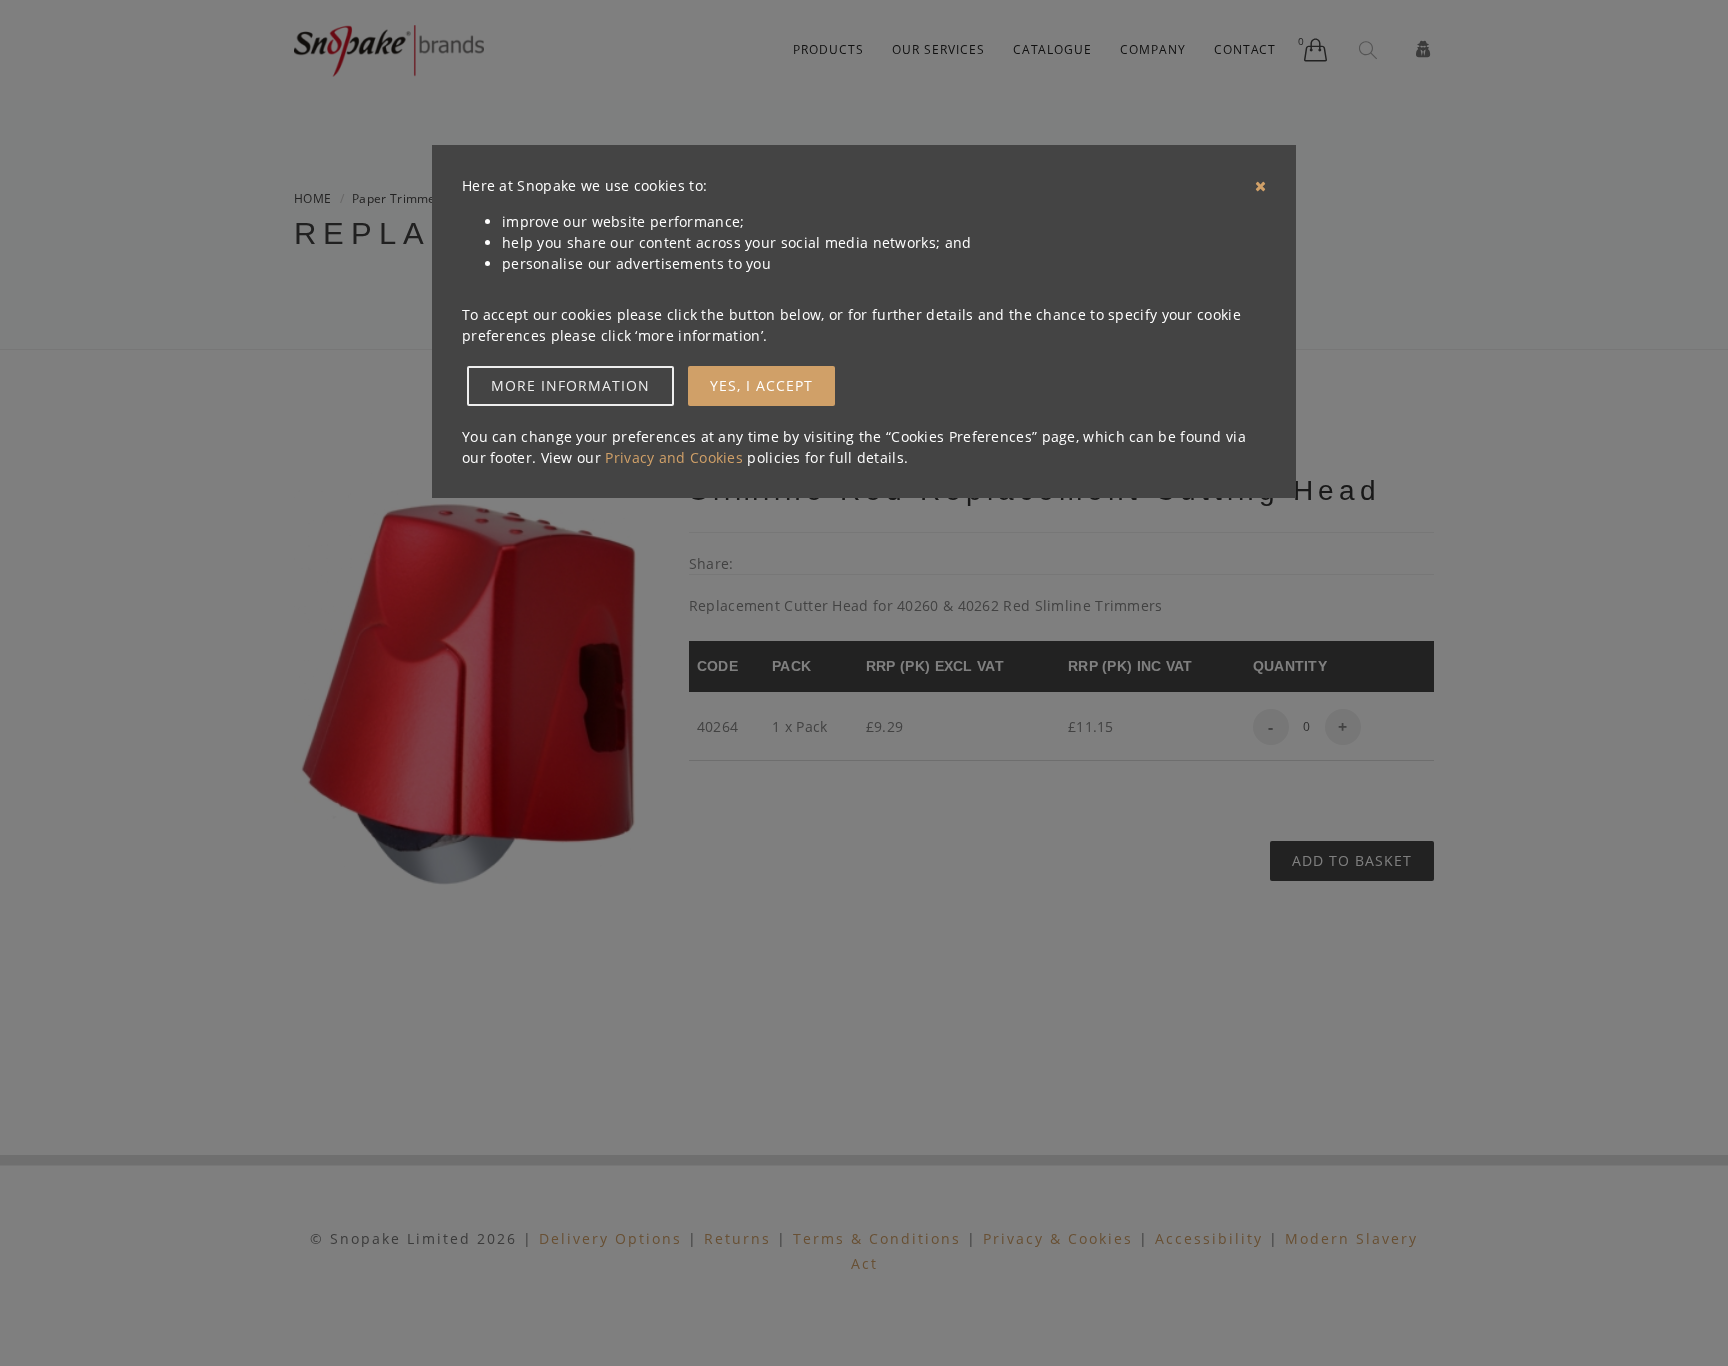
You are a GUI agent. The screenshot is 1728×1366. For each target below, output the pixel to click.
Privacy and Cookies (674, 457)
